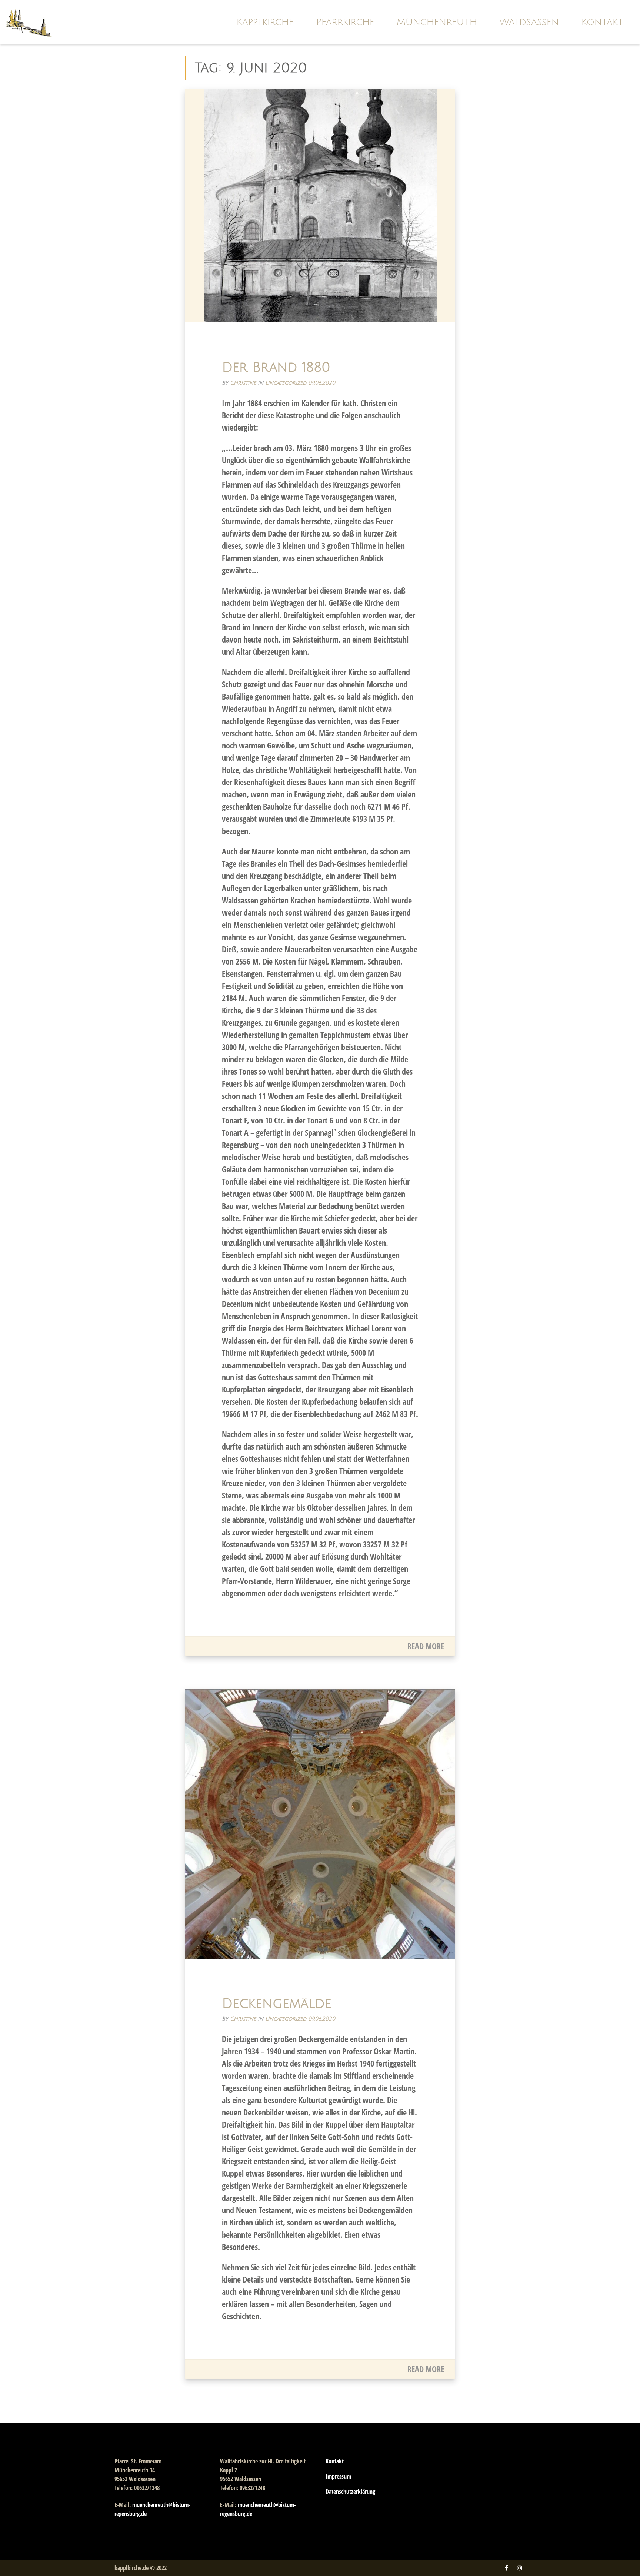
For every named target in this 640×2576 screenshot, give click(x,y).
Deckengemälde (277, 2004)
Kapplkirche (265, 22)
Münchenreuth (437, 22)
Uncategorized (286, 383)
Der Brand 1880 (276, 367)
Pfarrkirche (345, 22)
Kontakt (602, 22)
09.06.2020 (322, 383)
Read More (426, 1646)
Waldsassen (529, 22)
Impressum (338, 2476)
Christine (243, 383)
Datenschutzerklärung (350, 2492)
